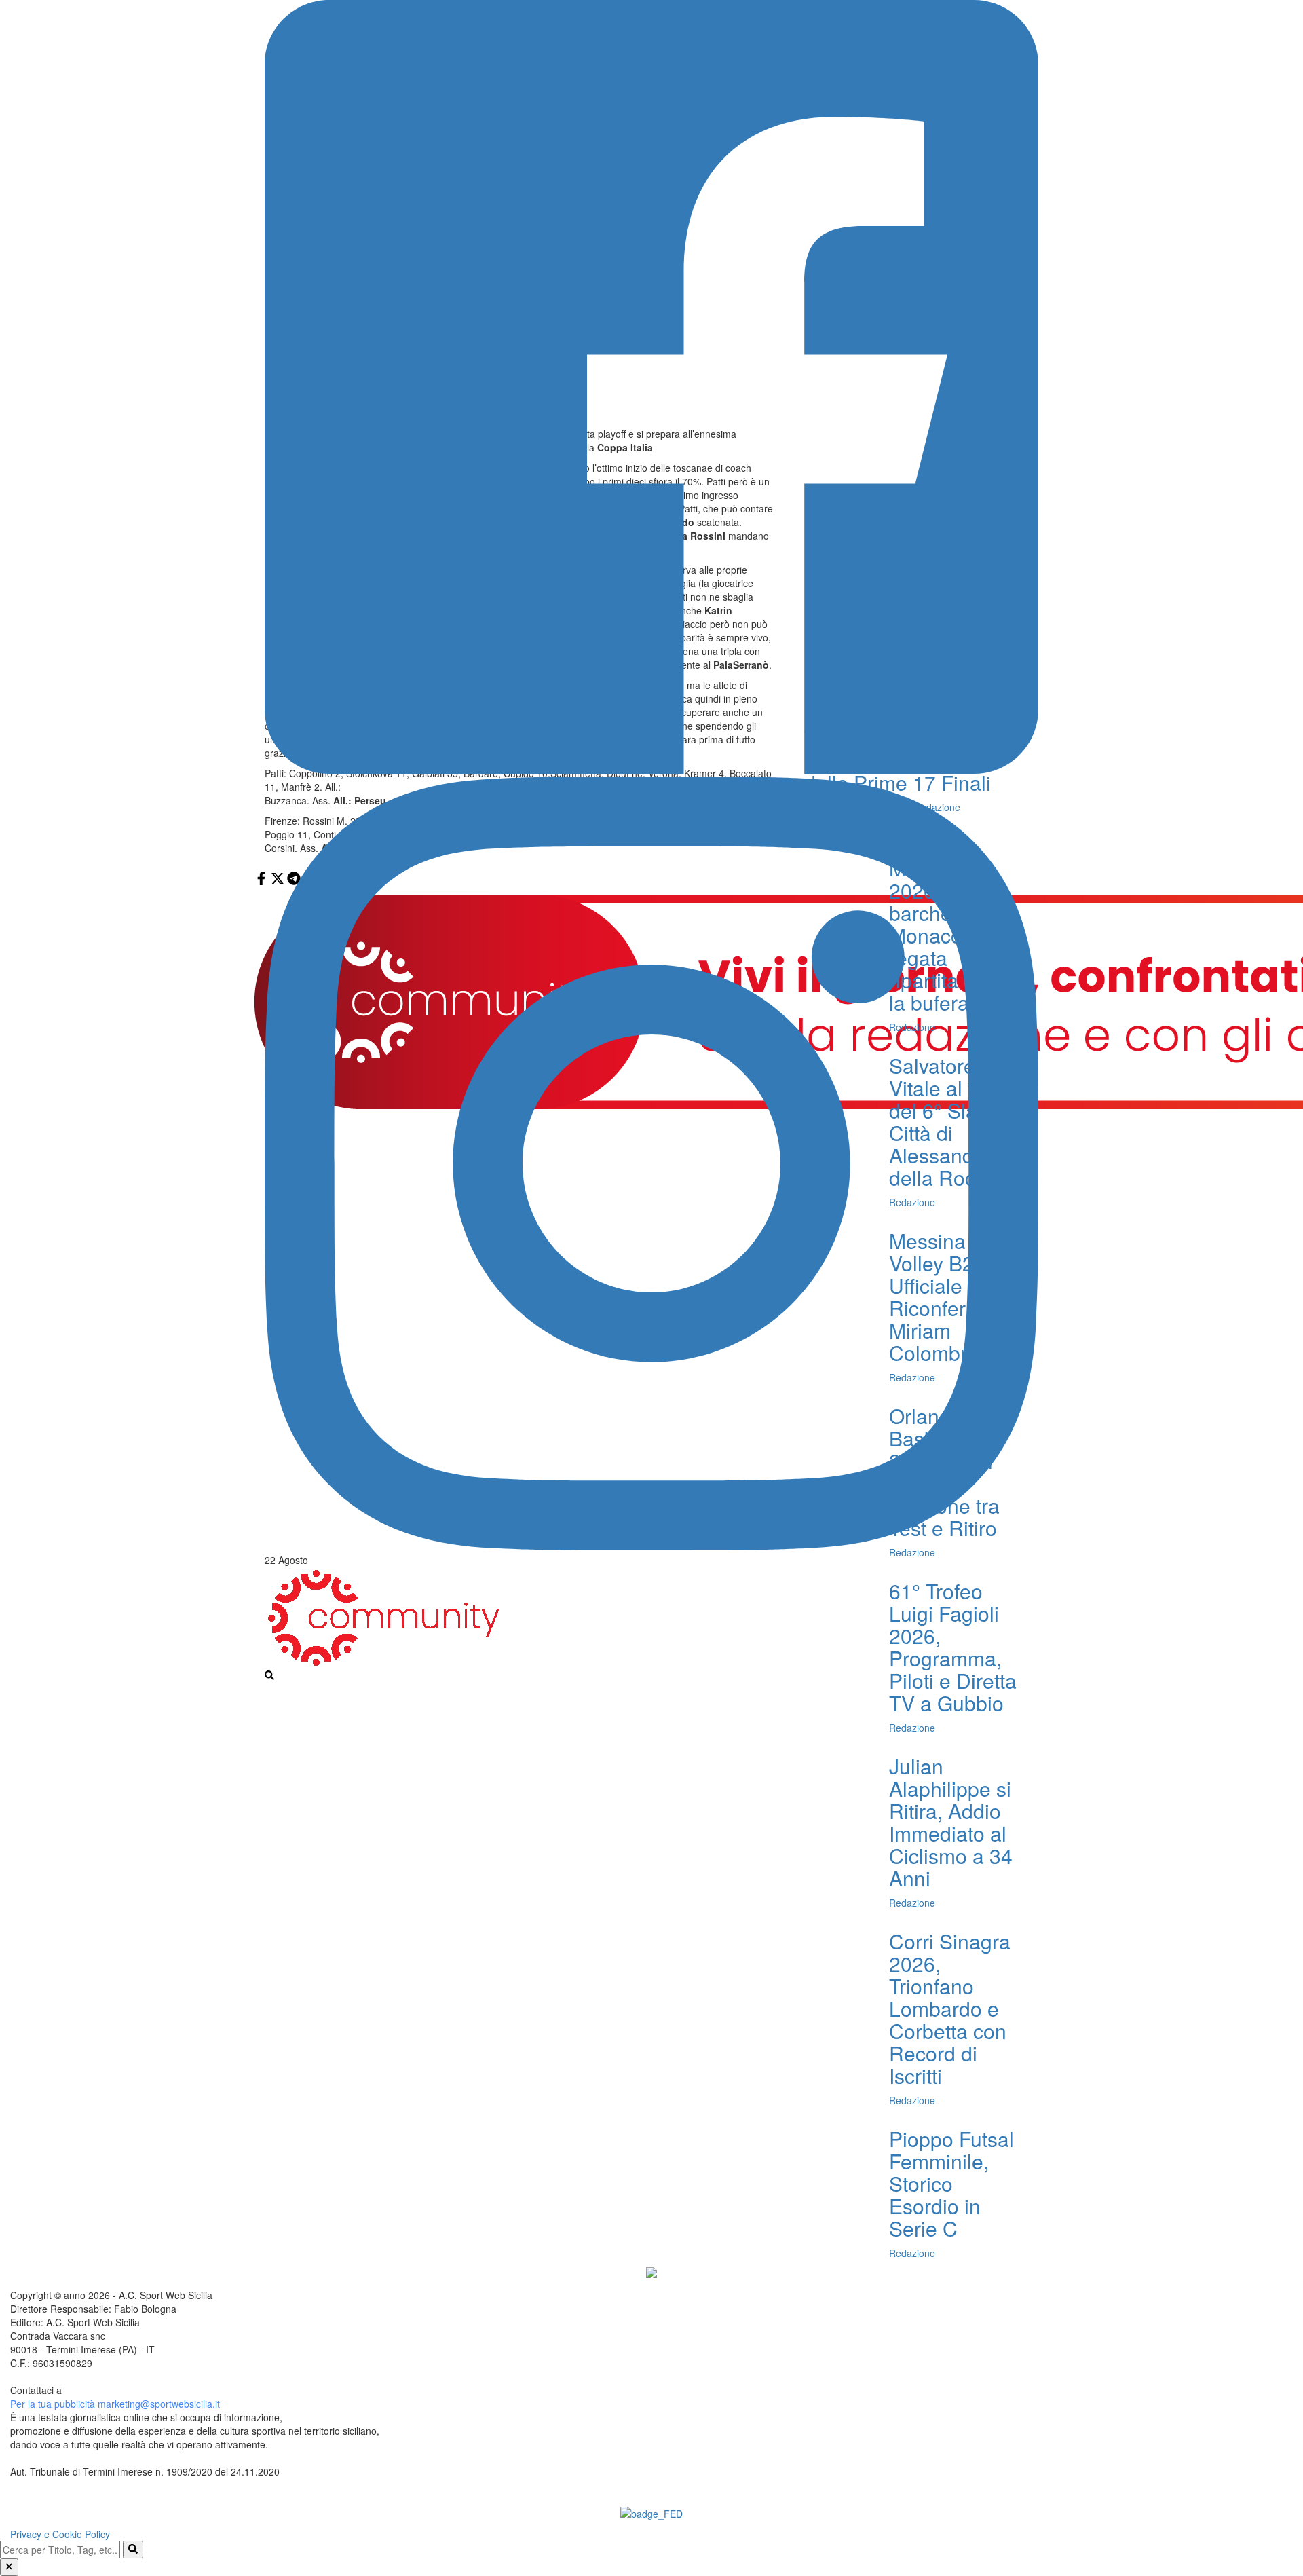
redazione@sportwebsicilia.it (126, 2390)
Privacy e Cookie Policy (60, 2534)
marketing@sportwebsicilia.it (159, 2404)
